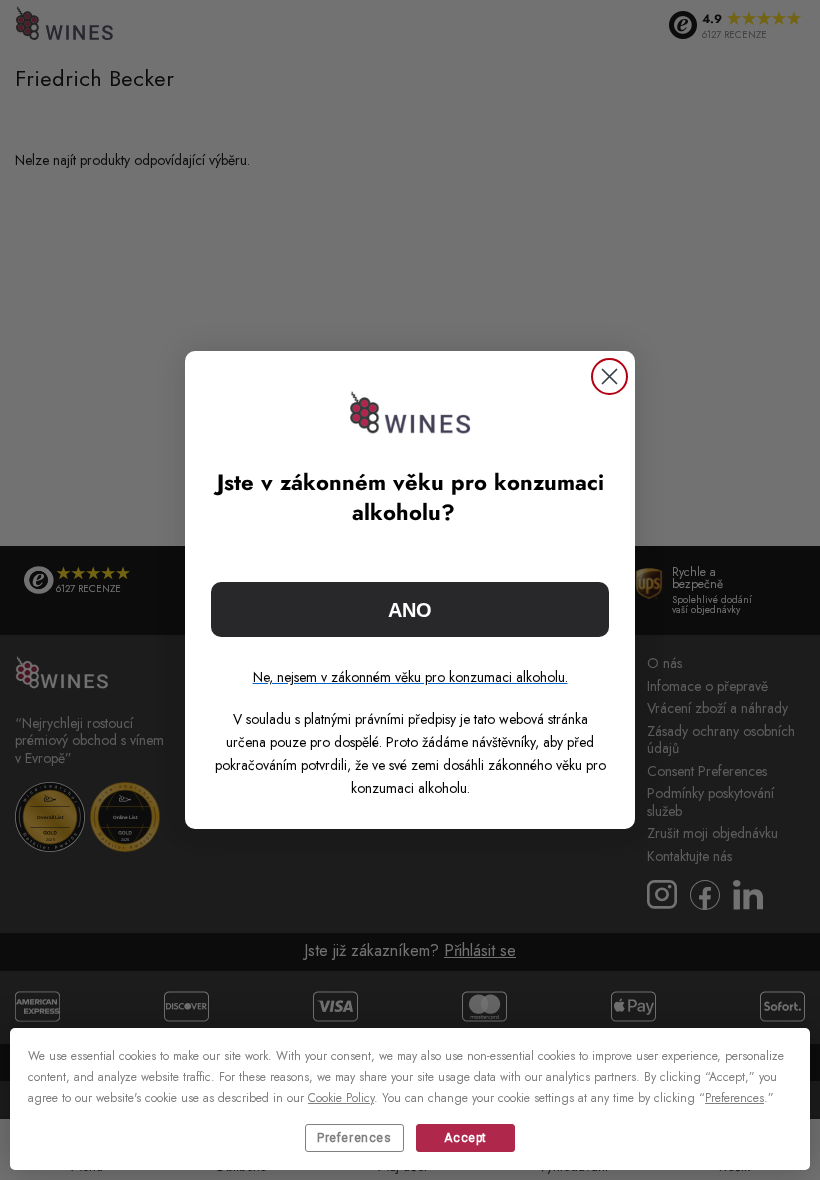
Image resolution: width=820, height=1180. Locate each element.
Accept (465, 1138)
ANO (410, 610)
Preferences (354, 1138)
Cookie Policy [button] (341, 1098)
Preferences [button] (734, 1098)
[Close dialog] (609, 376)
